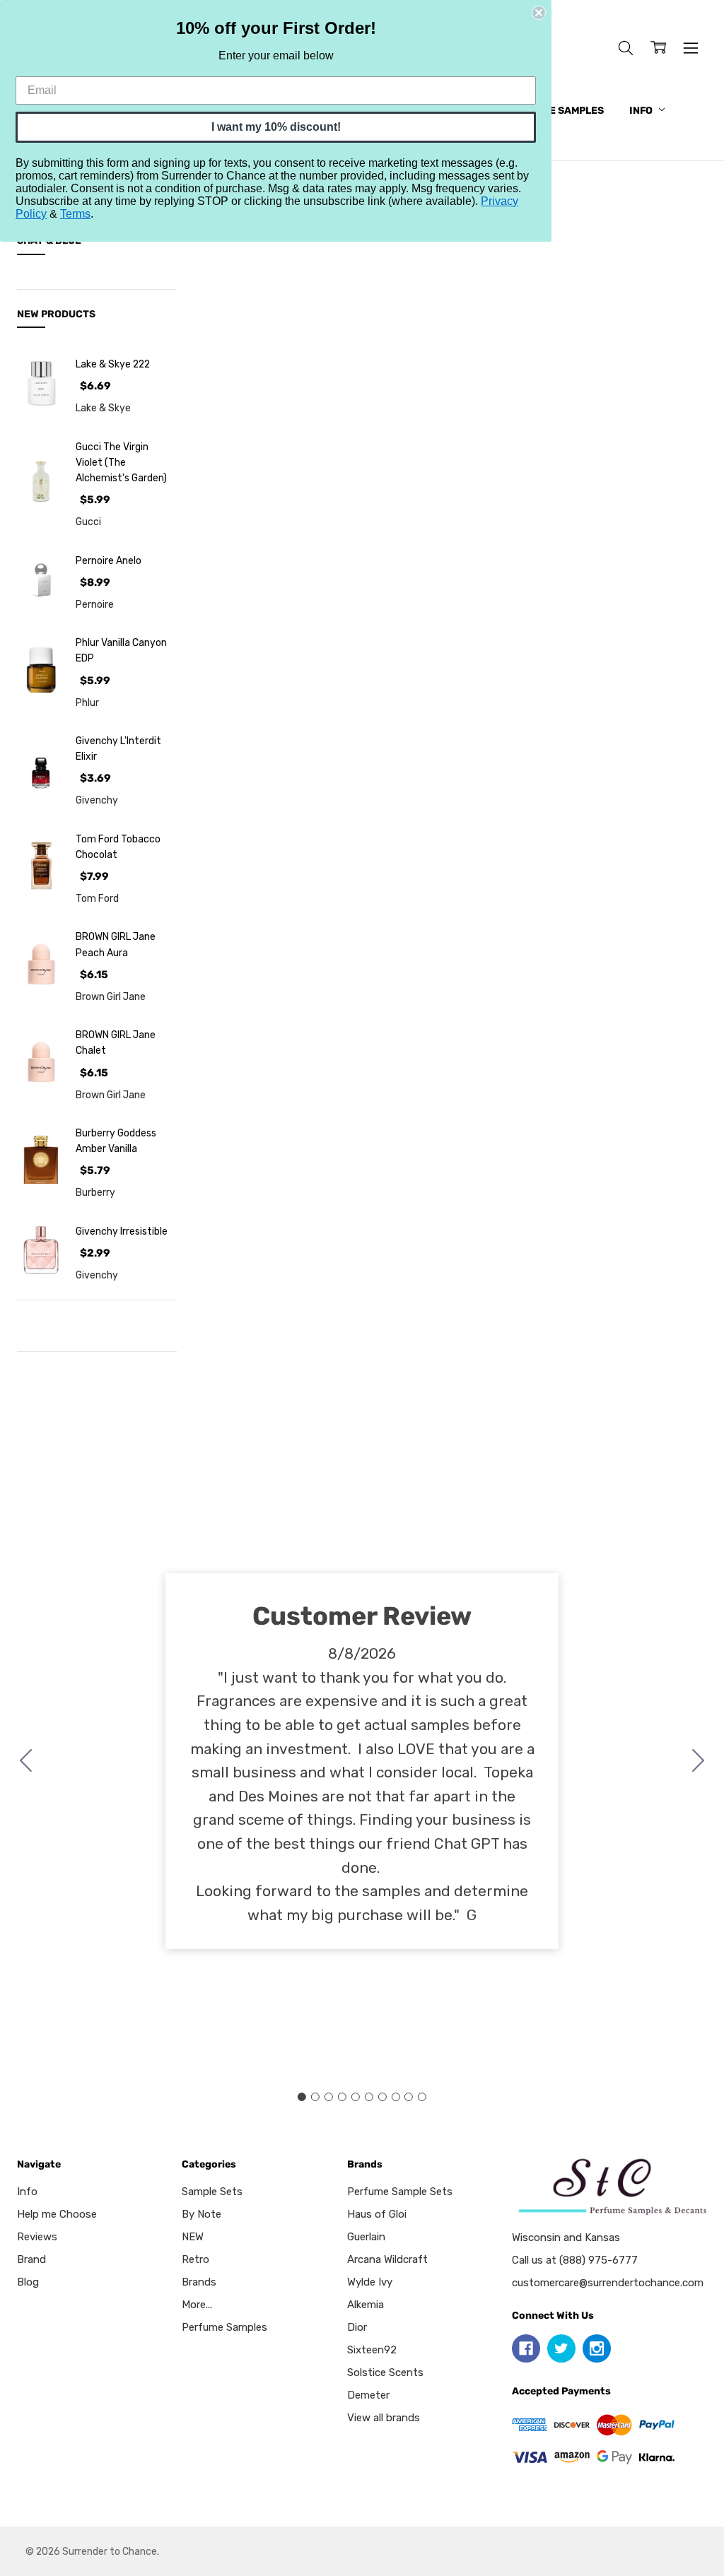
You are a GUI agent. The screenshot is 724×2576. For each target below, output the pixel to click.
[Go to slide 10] (26, 1761)
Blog (28, 2282)
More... (197, 2305)
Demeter (368, 2395)
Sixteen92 (372, 2350)
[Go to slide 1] (302, 2097)
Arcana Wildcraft (387, 2259)
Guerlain (366, 2237)
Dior (357, 2327)
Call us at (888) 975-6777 (575, 2260)
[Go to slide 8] (395, 2097)
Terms (75, 214)
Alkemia (366, 2305)
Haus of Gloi (377, 2214)
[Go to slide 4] (342, 2097)
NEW (193, 2237)
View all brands (384, 2418)
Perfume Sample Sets (400, 2192)
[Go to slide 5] (356, 2097)
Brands (199, 2282)
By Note (202, 2214)
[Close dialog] (539, 13)
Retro (195, 2259)
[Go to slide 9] (409, 2097)
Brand (31, 2259)
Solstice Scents (385, 2372)
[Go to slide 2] (699, 1761)
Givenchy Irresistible (122, 1231)
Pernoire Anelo (109, 560)
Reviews (37, 2237)
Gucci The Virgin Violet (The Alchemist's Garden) (121, 463)
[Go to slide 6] (368, 2097)
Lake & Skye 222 (113, 364)
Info (642, 111)
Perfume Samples (556, 111)
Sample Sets (212, 2192)
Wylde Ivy (370, 2282)
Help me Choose (57, 2214)
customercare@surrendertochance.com (608, 2283)
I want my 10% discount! (276, 127)
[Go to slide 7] (382, 2097)
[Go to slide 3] (329, 2097)
